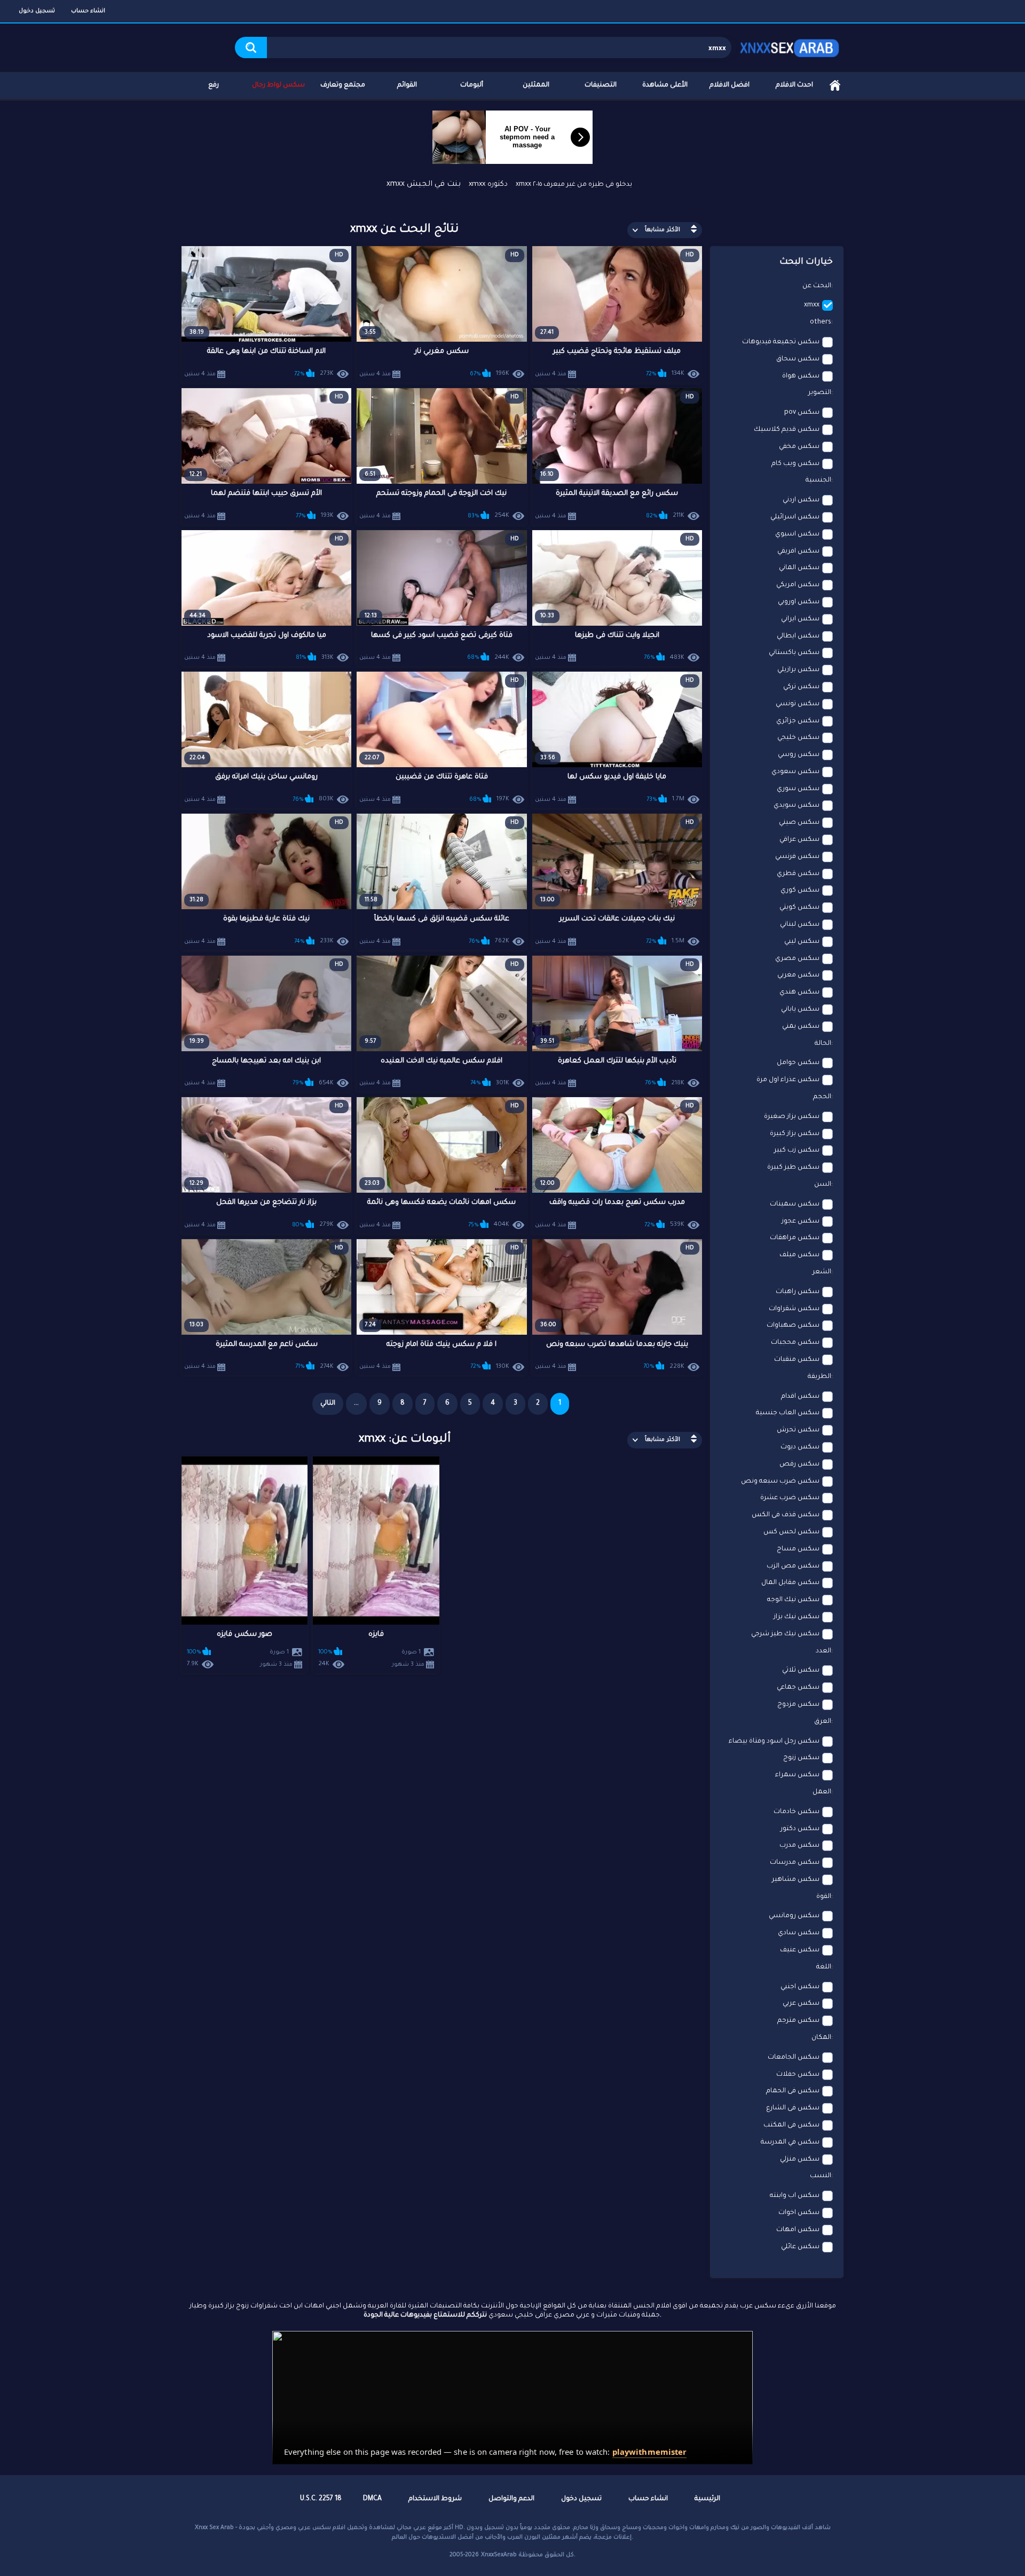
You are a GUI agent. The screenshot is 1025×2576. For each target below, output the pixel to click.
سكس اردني (801, 500)
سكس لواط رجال (278, 85)
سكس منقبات (797, 1360)
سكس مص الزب (793, 1566)
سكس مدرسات (795, 1863)
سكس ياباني (800, 1010)
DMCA (372, 2499)
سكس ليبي (802, 942)
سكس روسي (799, 755)
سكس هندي (799, 992)
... (356, 1404)
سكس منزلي (800, 2160)
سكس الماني (799, 568)
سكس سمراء (797, 1775)
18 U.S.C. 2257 (321, 2499)
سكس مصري (797, 959)
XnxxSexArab (499, 2555)
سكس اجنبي (800, 1987)
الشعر (822, 1272)
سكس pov (802, 413)
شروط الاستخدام (435, 2499)
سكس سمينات (795, 1204)
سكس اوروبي (799, 602)
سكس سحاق (798, 359)
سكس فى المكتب (791, 2125)
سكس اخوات (799, 2213)
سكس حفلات (798, 2075)
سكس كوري (800, 891)
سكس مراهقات (795, 1238)
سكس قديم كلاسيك (787, 430)
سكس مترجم (798, 2021)
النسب (821, 2176)
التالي (328, 1404)
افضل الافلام (730, 85)
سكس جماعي (798, 1688)
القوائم (407, 85)
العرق (823, 1722)
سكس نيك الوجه (793, 1600)
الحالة (823, 1044)
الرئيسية (835, 86)
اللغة (824, 1967)
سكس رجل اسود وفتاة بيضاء (774, 1742)
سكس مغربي (798, 975)
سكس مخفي (799, 447)
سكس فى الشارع (793, 2108)
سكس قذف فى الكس (786, 1515)
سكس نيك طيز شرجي (785, 1634)
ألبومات (472, 85)
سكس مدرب (799, 1846)
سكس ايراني (800, 619)
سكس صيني (799, 823)
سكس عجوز (801, 1222)
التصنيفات (601, 85)
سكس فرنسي (797, 857)
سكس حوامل (798, 1063)
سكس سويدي (797, 806)
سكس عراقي (799, 840)
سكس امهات (798, 2230)
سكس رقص (799, 1464)
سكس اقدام (800, 1397)
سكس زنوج (801, 1758)
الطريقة (819, 1377)
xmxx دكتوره (488, 184)
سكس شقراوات (794, 1309)
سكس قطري (798, 874)
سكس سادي (799, 1933)
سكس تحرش (798, 1430)
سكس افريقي (798, 552)
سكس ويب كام (795, 464)
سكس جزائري (798, 721)
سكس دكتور (800, 1829)
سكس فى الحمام (793, 2091)
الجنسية (818, 480)
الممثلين (536, 85)
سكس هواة (801, 376)
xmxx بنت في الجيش (424, 185)
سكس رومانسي (794, 1916)
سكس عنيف (800, 1950)
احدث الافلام (794, 85)
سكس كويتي (799, 908)
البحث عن (817, 286)
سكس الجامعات (794, 2058)
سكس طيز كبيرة (793, 1168)
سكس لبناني (800, 925)
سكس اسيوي (797, 534)
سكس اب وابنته (795, 2196)
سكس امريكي (798, 585)
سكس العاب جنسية (788, 1413)
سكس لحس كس (791, 1532)
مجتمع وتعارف (343, 85)
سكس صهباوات (793, 1326)
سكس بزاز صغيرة (792, 1117)
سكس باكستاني (794, 653)
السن (823, 1185)
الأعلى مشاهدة (665, 85)
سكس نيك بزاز (797, 1617)
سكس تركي (801, 687)
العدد (823, 1651)
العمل (822, 1792)
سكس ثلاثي (801, 1671)
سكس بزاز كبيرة (795, 1134)
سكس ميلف (799, 1255)
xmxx (812, 305)
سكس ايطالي (798, 636)
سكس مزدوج (798, 1705)
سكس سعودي (795, 772)
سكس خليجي (798, 738)
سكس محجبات (795, 1343)
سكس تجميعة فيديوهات (781, 342)
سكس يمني (801, 1027)
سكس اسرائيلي (795, 517)
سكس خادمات (797, 1812)
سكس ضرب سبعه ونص (780, 1482)
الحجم (822, 1097)
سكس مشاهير (796, 1880)
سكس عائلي (800, 2247)
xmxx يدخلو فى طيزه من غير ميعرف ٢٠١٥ (574, 185)
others (821, 322)
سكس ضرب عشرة (790, 1498)
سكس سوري (798, 789)
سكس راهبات (798, 1292)
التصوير (820, 393)
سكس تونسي (798, 704)
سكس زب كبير (797, 1151)
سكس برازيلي (798, 670)
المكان (821, 2038)
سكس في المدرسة (790, 2142)
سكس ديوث (800, 1447)
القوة (824, 1897)
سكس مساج (798, 1549)
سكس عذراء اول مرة (788, 1080)
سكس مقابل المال (790, 1583)
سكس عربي (801, 2004)
